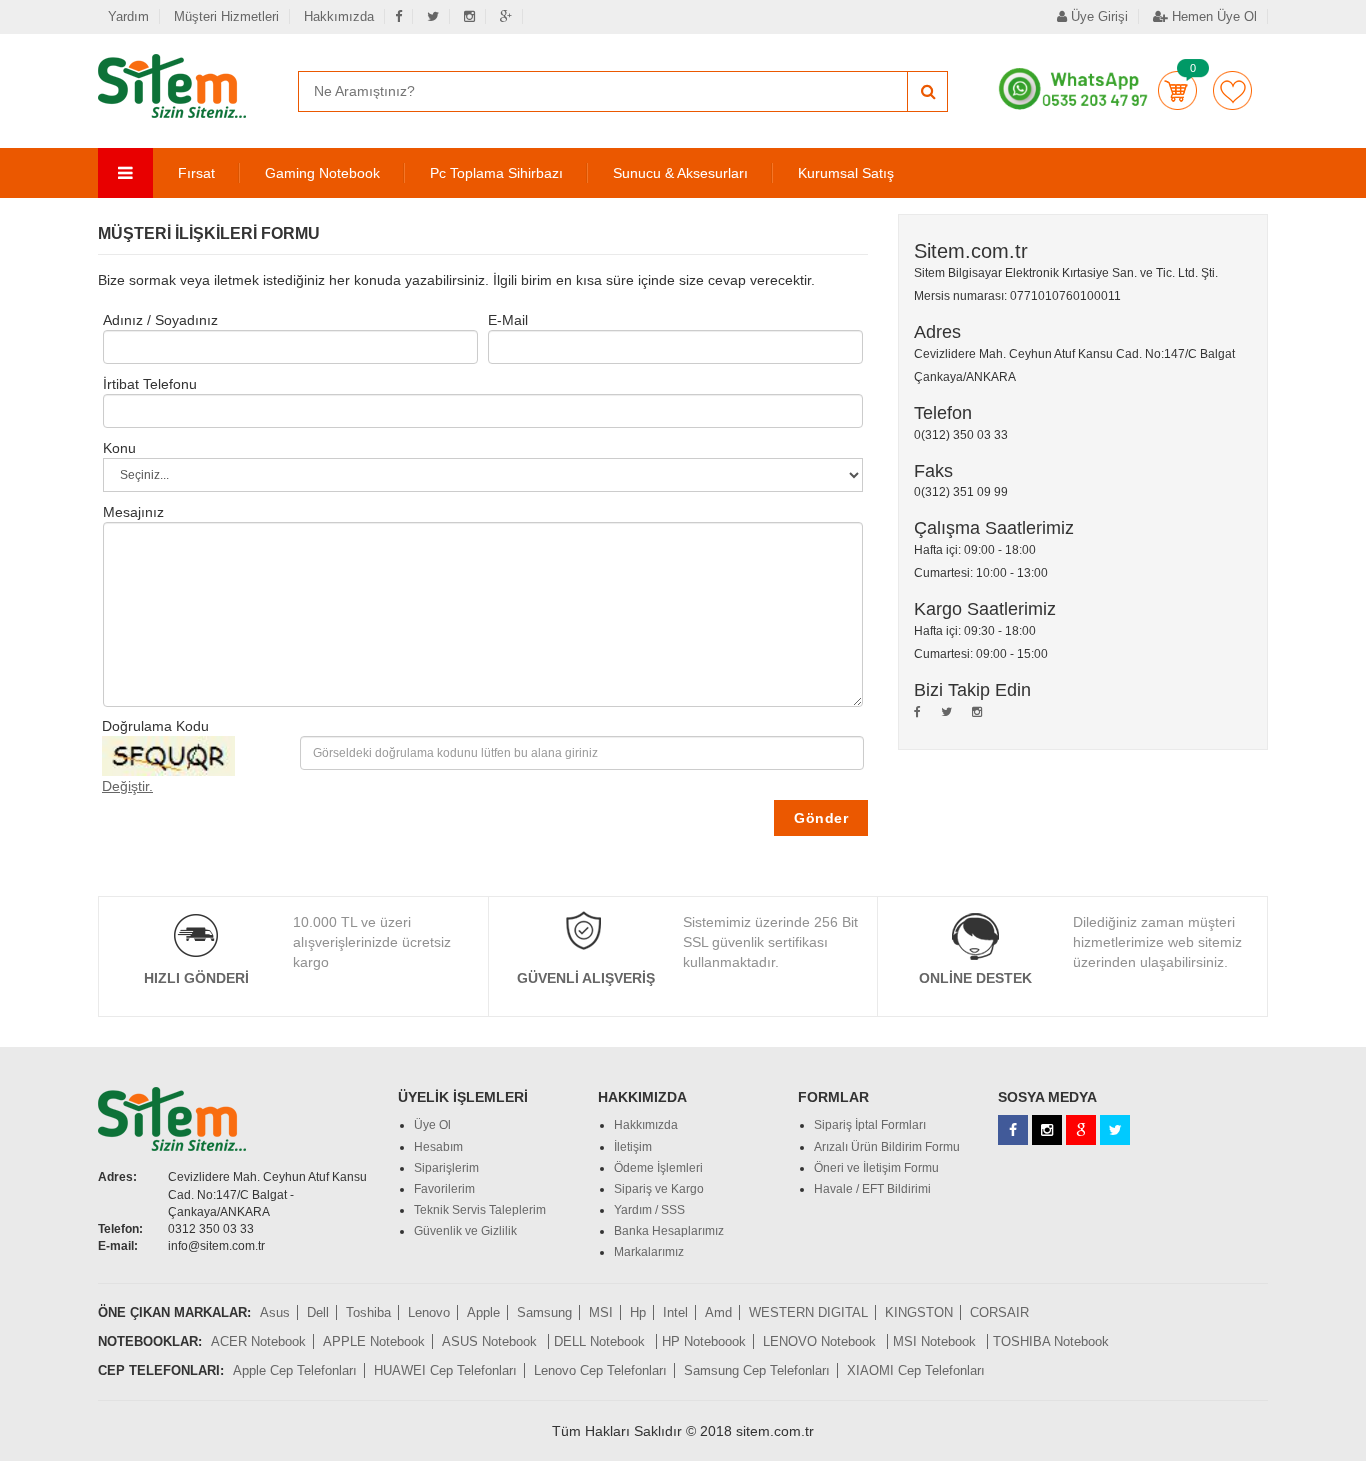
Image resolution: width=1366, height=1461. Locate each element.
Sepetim (1177, 90)
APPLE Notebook (374, 1341)
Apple (483, 1312)
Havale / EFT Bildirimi (872, 1189)
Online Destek (975, 978)
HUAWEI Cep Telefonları (445, 1370)
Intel (675, 1312)
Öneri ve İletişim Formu (876, 1168)
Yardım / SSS (649, 1210)
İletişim (633, 1147)
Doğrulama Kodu (155, 726)
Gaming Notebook (322, 173)
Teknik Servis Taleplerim (480, 1210)
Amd (718, 1312)
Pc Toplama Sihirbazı (496, 173)
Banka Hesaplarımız (669, 1231)
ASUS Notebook (491, 1341)
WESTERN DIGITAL (808, 1312)
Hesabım (438, 1147)
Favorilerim (1232, 90)
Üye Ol (432, 1125)
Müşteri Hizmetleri (226, 16)
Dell (318, 1312)
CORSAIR (999, 1312)
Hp (638, 1312)
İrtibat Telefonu (150, 384)
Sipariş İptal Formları (870, 1125)
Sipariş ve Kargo (659, 1189)
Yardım (128, 16)
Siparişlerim (446, 1168)
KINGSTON (919, 1312)
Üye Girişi (1097, 16)
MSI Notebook (936, 1341)
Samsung (544, 1312)
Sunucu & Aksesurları (680, 173)
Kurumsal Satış (846, 173)
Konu (119, 448)
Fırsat (196, 173)
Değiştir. (127, 786)
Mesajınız (133, 512)
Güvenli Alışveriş (586, 978)
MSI (601, 1312)
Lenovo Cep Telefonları (600, 1370)
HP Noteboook (704, 1341)
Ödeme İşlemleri (658, 1168)
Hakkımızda (339, 16)
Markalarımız (649, 1252)
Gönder (821, 818)
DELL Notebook (601, 1341)
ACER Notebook (258, 1341)
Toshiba (368, 1312)
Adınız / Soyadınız (160, 320)
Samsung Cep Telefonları (757, 1370)
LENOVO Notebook (821, 1341)
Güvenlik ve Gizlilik (465, 1231)
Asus (275, 1312)
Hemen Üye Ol (1212, 16)
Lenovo (429, 1312)
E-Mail (508, 320)
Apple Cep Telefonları (295, 1370)
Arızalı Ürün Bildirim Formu (887, 1147)
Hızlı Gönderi (196, 978)
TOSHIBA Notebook (1051, 1341)
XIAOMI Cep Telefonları (916, 1370)
